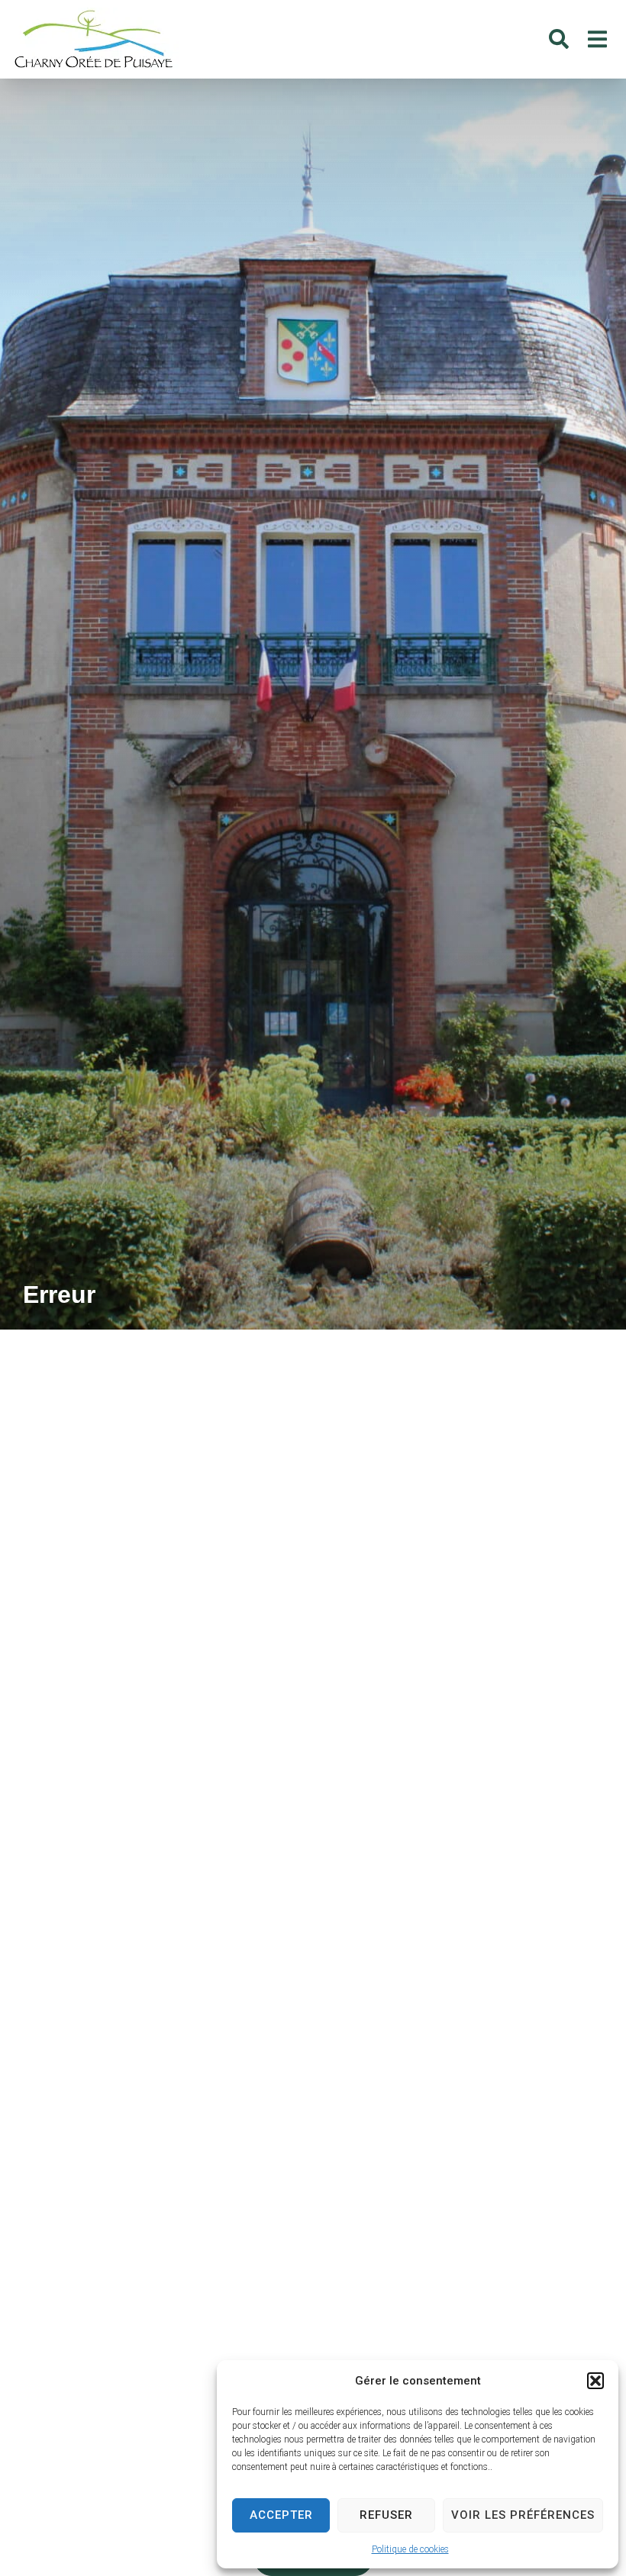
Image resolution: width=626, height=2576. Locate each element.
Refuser (386, 2515)
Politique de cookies (410, 2549)
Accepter (281, 2515)
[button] (595, 2381)
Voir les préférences (523, 2515)
